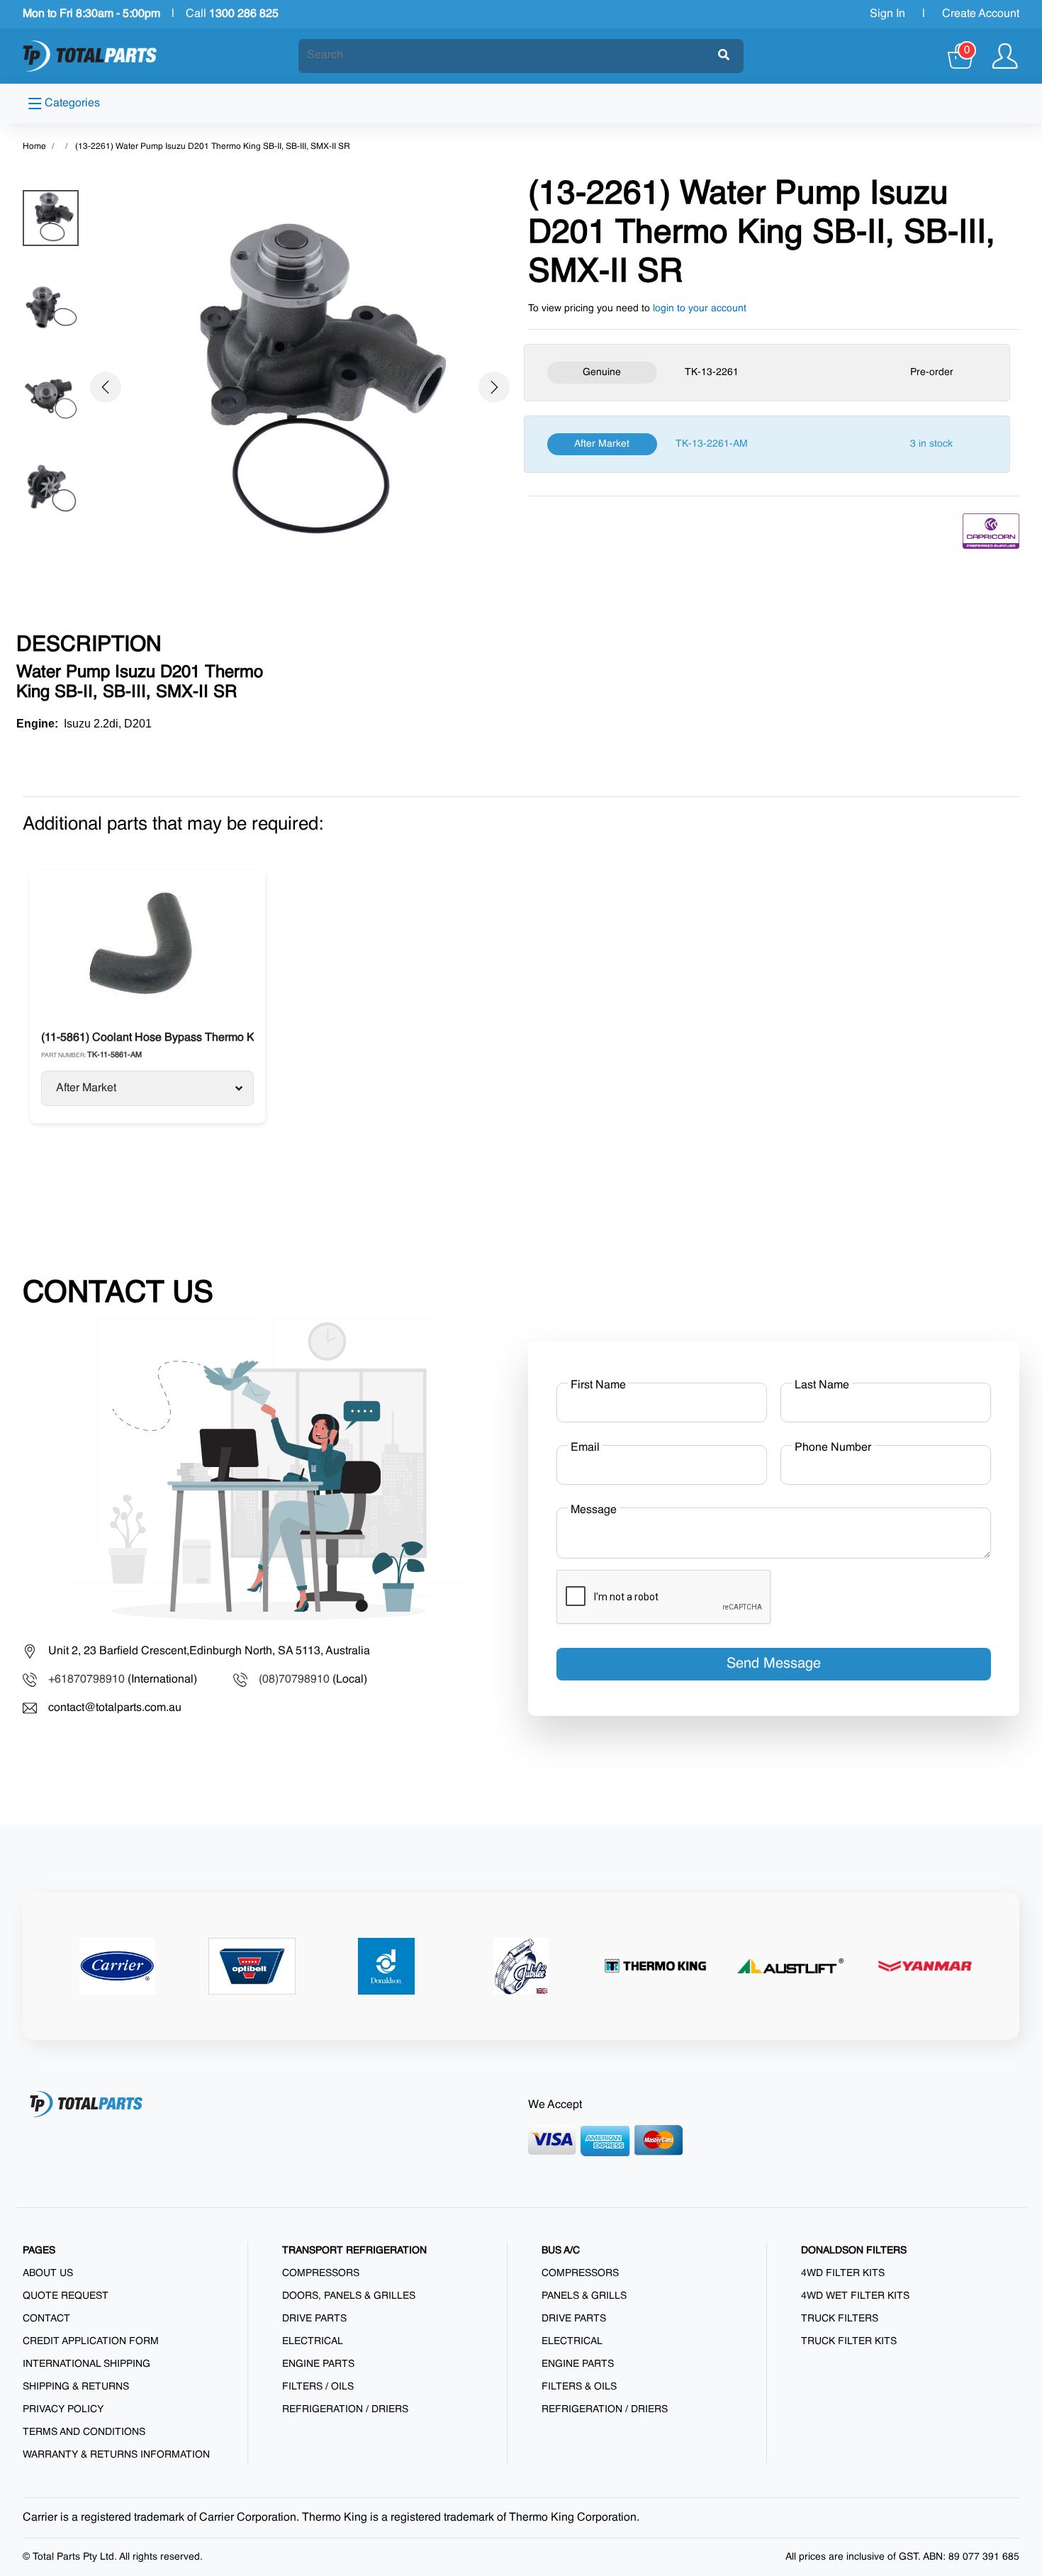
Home (34, 147)
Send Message (774, 1664)
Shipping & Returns (76, 2387)
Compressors (321, 2273)
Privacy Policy (63, 2409)
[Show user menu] (1005, 56)
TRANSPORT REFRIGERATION (354, 2251)
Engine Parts (318, 2364)
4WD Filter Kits (843, 2273)
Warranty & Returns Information (116, 2455)
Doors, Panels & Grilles (349, 2296)
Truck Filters (840, 2319)
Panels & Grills (584, 2296)
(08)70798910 (294, 1680)
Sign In (887, 14)
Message (594, 1510)
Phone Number (833, 1448)
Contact (46, 2319)
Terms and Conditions (84, 2432)
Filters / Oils (318, 2387)
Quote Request (66, 2296)
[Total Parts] (90, 56)
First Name (598, 1385)
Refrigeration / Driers (345, 2409)
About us (48, 2273)
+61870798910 (86, 1680)
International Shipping (86, 2364)
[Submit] (724, 56)
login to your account (700, 308)
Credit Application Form (91, 2341)
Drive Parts (314, 2319)
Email (585, 1448)
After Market (86, 1088)
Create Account (981, 14)
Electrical (313, 2341)
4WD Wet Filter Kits (855, 2296)
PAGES (39, 2251)
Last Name (822, 1385)
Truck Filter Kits (849, 2341)
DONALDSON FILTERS (854, 2251)
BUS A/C (561, 2251)
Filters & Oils (579, 2387)
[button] (105, 387)
